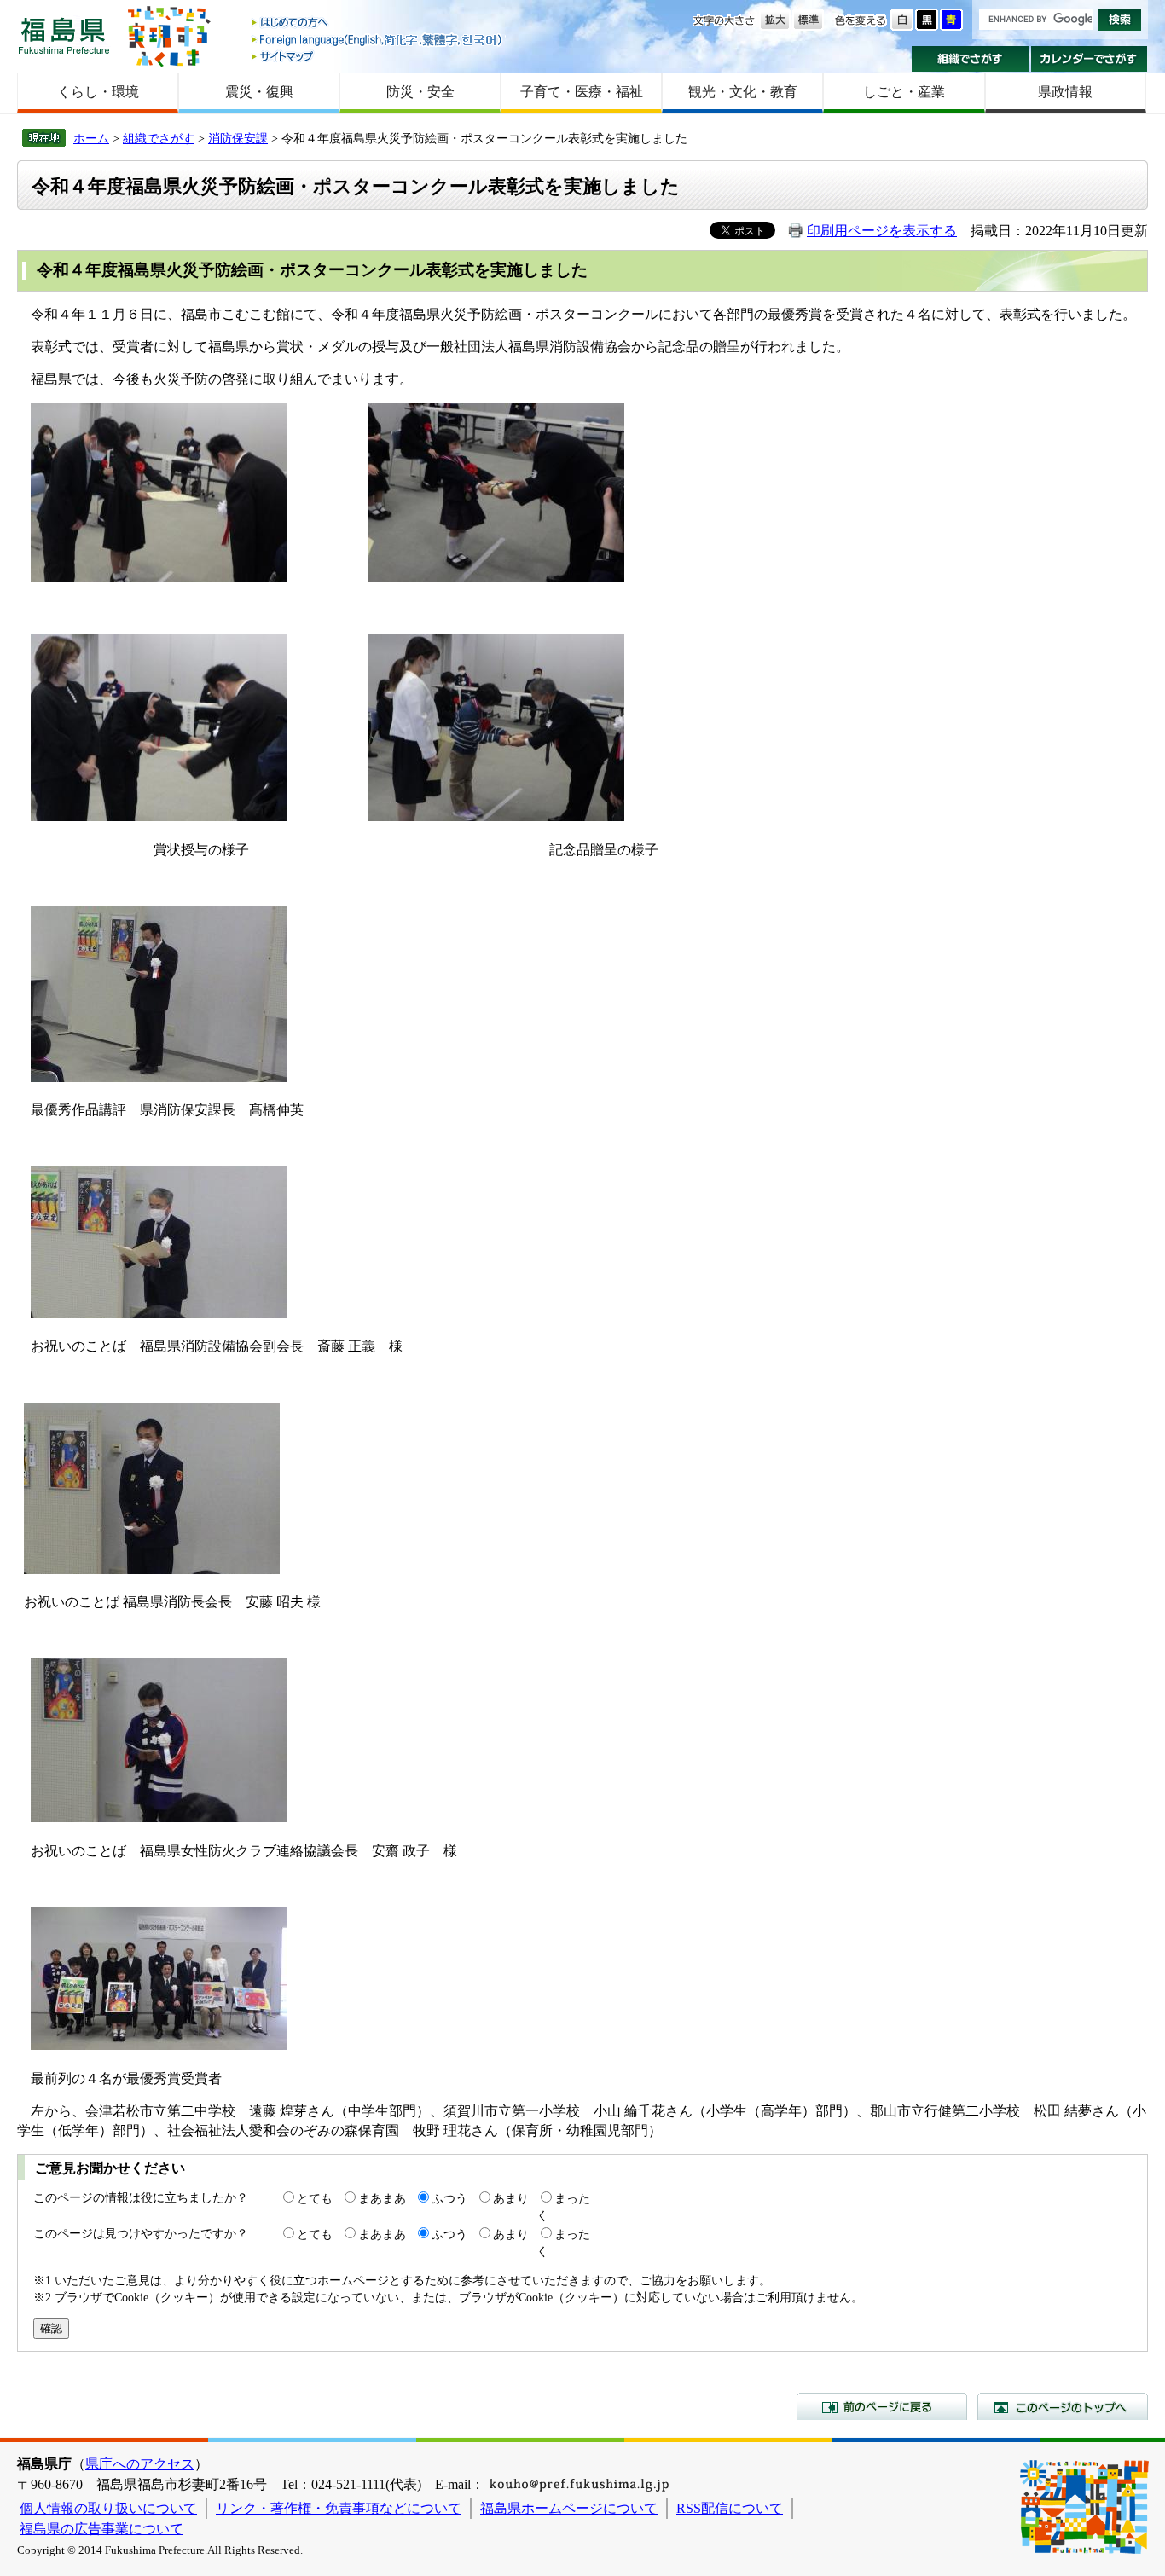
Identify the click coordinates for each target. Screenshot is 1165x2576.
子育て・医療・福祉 (582, 92)
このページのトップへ (1063, 2406)
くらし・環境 (98, 92)
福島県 (64, 35)
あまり (511, 2198)
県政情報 (1065, 92)
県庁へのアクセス (140, 2464)
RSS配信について (730, 2508)
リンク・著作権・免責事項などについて (339, 2508)
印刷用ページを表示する (882, 231)
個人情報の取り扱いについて (108, 2508)
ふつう (449, 2198)
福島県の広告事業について (101, 2529)
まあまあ (382, 2198)
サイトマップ (378, 56)
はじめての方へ (378, 23)
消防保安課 (238, 138)
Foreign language (378, 40)
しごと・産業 (904, 92)
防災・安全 (420, 92)
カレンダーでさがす (1090, 59)
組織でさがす (970, 59)
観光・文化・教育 (743, 92)
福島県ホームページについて (569, 2508)
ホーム (91, 138)
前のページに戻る (882, 2406)
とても (315, 2198)
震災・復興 (259, 92)
